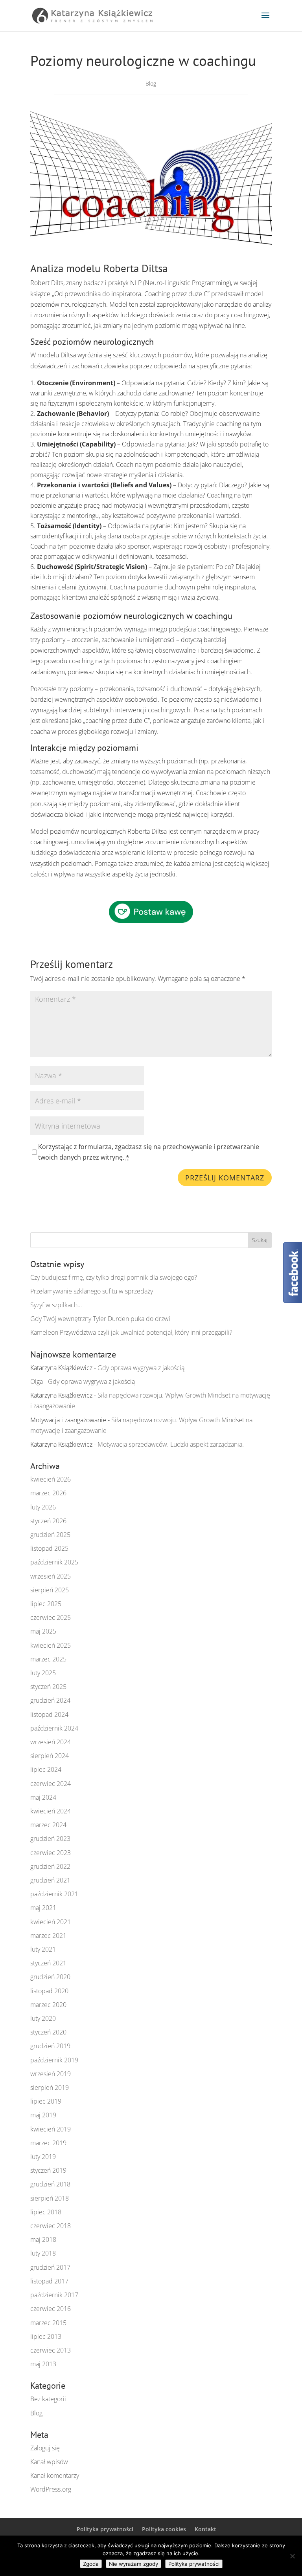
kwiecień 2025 (51, 1645)
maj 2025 (43, 1631)
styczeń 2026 (48, 1521)
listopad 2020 (49, 1991)
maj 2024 (43, 1797)
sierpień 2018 (50, 2198)
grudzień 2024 (50, 1700)
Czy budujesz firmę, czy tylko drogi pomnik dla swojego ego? (114, 1277)
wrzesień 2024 (51, 1742)
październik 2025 (54, 1562)
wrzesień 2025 (51, 1576)
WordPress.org (51, 2489)
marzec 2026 (48, 1493)
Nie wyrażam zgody (134, 2564)
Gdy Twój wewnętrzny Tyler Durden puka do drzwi (100, 1319)
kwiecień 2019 (51, 2129)
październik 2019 (54, 2060)
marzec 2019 (48, 2143)
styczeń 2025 (48, 1687)
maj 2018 (43, 2239)
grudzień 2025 (50, 1535)
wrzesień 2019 (51, 2074)
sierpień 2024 (50, 1756)
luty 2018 (43, 2253)
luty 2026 (43, 1507)
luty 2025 (43, 1673)
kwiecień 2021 (51, 1922)
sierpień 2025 (50, 1590)
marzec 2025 (48, 1659)
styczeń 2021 (48, 1963)
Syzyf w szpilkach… (56, 1305)
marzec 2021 (48, 1936)
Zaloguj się (45, 2448)
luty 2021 (43, 1949)
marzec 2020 (48, 2005)
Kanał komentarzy (55, 2475)
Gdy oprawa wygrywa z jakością (141, 1368)
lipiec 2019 (46, 2101)
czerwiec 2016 (51, 2309)
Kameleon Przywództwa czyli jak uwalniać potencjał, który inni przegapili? (131, 1332)
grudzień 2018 (50, 2184)
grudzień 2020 (50, 1977)
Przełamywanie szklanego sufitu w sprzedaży (92, 1291)
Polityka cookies (164, 2529)
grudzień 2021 (50, 1880)
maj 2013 (43, 2364)
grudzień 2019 (50, 2046)
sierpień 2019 (50, 2088)
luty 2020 (43, 2018)
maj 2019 (43, 2115)
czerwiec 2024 (51, 1784)
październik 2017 (54, 2295)
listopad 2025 (49, 1548)
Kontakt (205, 2529)
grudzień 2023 (50, 1839)
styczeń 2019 (48, 2170)
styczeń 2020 (48, 2032)
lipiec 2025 (46, 1604)
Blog (151, 83)
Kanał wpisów (49, 2462)
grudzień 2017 (50, 2267)
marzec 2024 (48, 1825)
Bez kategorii (48, 2399)
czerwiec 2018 (51, 2226)
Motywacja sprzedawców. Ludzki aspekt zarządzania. (171, 1444)
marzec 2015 (48, 2323)
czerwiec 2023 (51, 1853)
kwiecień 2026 (51, 1479)
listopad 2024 (49, 1714)
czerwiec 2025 (51, 1617)
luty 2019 (43, 2157)
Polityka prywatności (105, 2529)
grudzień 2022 (50, 1866)
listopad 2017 (49, 2281)
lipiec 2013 (46, 2336)
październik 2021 (54, 1894)
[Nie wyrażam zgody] (292, 2556)
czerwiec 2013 (51, 2350)
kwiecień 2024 (51, 1811)
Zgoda (91, 2564)
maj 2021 (43, 1908)
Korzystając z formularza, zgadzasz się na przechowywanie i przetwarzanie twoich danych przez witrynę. (149, 1152)
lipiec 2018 (46, 2212)
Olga (37, 1381)
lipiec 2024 (46, 1769)
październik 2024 (54, 1728)
